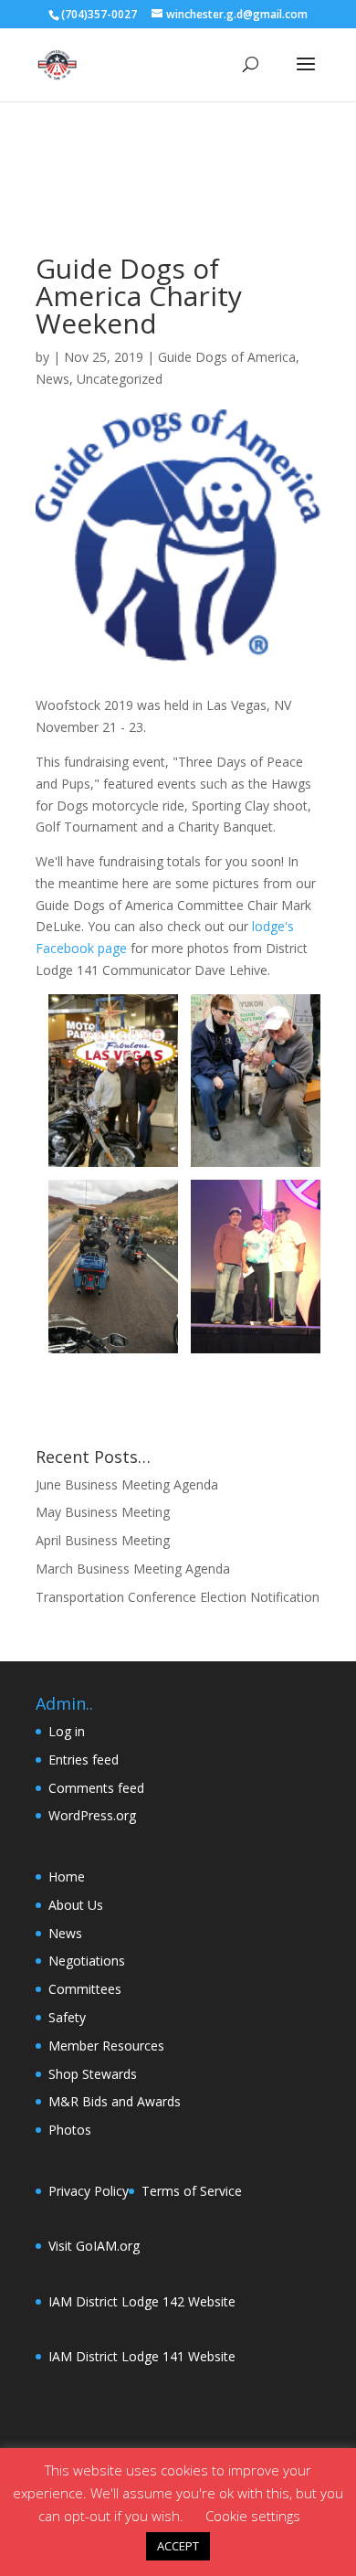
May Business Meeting (103, 1512)
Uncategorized (120, 379)
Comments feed (96, 1788)
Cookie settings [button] (253, 2516)
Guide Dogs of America (227, 357)
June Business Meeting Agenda (127, 1484)
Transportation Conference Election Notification (178, 1597)
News (52, 379)
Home (67, 1876)
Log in (67, 1731)
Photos (70, 2130)
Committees (85, 1989)
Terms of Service (192, 2191)
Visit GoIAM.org (94, 2246)
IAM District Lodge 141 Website (142, 2356)
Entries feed (84, 1760)
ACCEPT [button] (178, 2546)
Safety (67, 2017)
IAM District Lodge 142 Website (142, 2301)
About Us (76, 1905)
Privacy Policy (89, 2191)
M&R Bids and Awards (115, 2101)
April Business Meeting (103, 1540)
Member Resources (106, 2046)
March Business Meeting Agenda (133, 1569)
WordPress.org (92, 1815)
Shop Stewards (93, 2074)
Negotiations (87, 1961)
